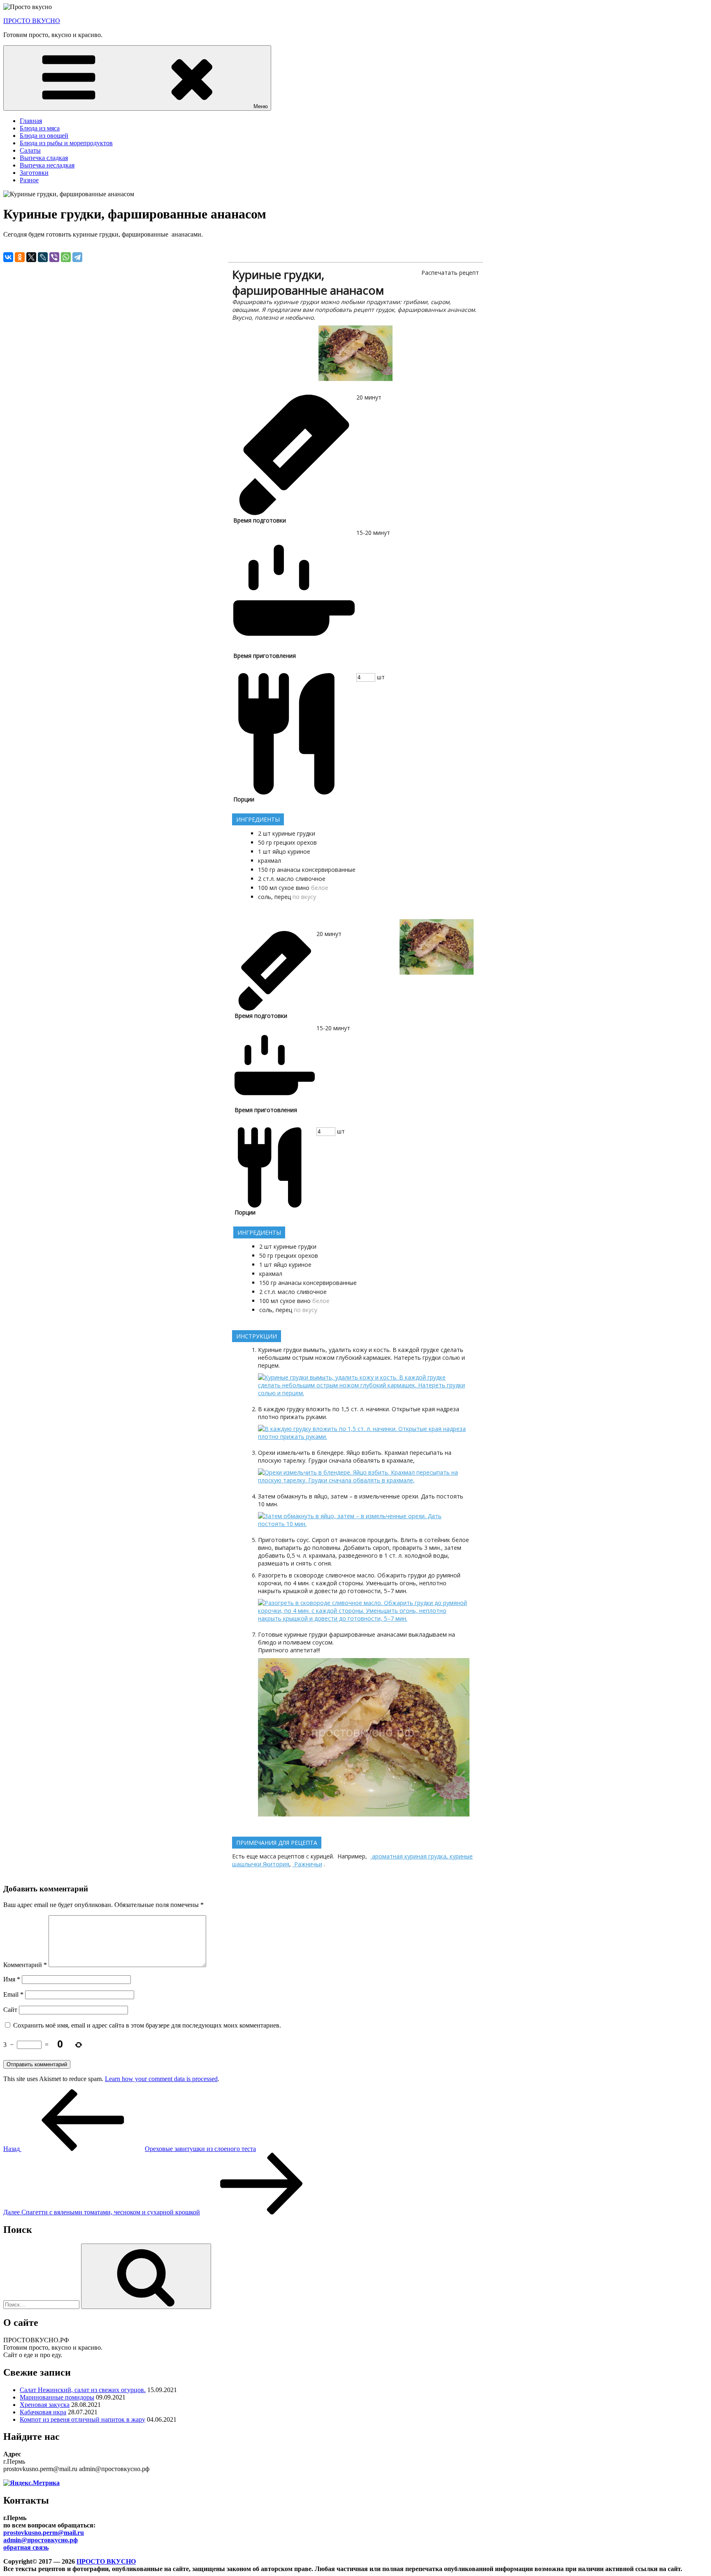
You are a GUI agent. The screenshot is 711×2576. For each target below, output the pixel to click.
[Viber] (54, 257)
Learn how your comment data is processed (161, 2079)
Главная (31, 121)
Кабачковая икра (43, 2412)
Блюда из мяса (40, 128)
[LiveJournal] (43, 257)
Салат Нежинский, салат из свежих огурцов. (83, 2390)
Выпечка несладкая (47, 165)
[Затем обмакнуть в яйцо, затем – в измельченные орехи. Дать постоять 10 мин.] (364, 1524)
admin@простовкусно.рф (41, 2540)
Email (13, 1994)
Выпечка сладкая (44, 158)
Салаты (30, 150)
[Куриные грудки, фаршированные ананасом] (355, 379)
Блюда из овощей (44, 136)
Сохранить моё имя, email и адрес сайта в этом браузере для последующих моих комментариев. (147, 2025)
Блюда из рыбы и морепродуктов (66, 143)
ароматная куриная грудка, (410, 1856)
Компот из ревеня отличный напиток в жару (82, 2419)
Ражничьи (307, 1864)
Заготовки (34, 173)
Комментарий (25, 1965)
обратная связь (26, 2547)
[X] (31, 257)
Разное (29, 180)
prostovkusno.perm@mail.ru (44, 2533)
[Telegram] (77, 257)
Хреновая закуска (45, 2405)
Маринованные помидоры (57, 2397)
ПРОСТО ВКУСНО (32, 21)
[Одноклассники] (20, 257)
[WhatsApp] (66, 257)
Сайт (10, 2010)
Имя (12, 1979)
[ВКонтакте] (8, 257)
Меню (261, 106)
